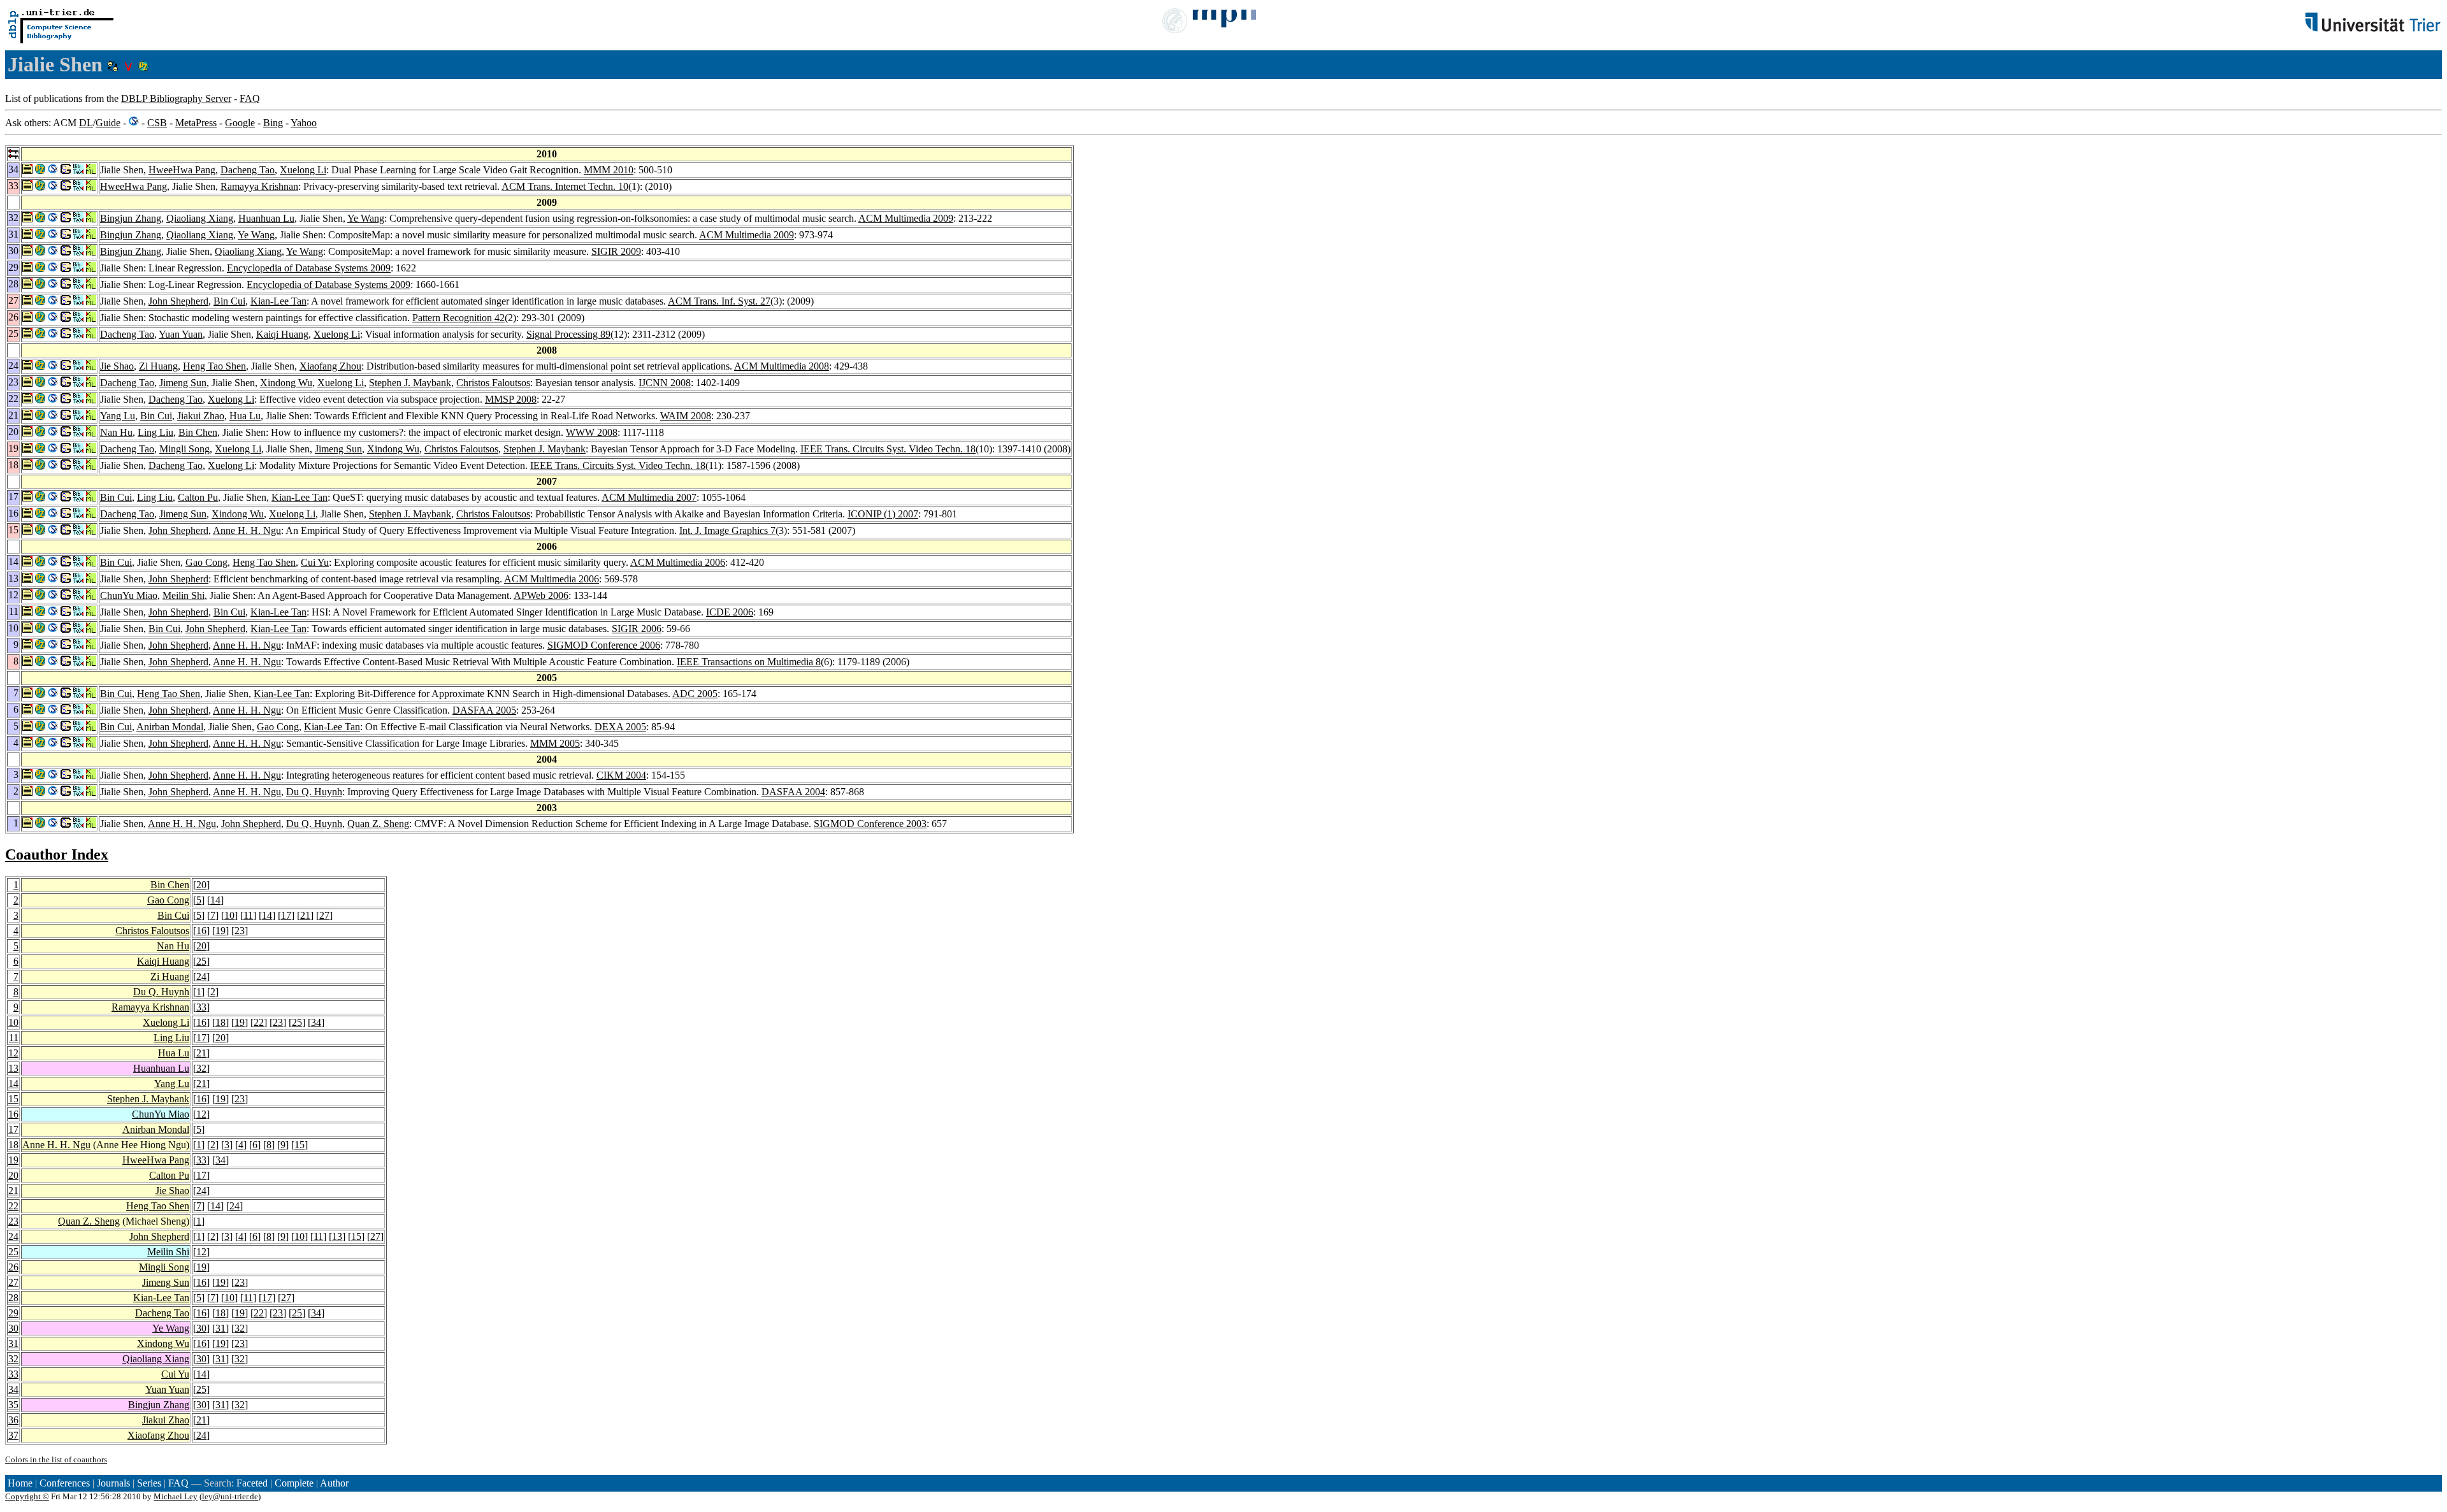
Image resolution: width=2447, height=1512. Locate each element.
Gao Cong (206, 562)
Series (149, 1483)
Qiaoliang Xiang (200, 218)
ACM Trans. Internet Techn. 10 (565, 186)
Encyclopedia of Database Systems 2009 (309, 268)
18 (220, 1022)
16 (201, 931)
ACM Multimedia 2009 (906, 218)
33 (201, 1007)
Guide (108, 123)
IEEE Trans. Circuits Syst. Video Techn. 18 (888, 449)
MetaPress (196, 123)
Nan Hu (116, 432)
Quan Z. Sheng (378, 824)
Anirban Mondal (170, 727)
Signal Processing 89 (568, 334)
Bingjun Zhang (131, 218)
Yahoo (304, 123)
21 (305, 915)
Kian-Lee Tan (278, 301)
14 (215, 900)
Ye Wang (366, 218)
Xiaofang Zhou (330, 366)
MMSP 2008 (511, 399)
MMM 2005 (555, 743)
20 (201, 885)
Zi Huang (158, 366)
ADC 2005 (695, 694)
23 (240, 931)
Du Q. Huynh (314, 792)
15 (13, 1099)
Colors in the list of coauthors (56, 1459)
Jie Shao (117, 366)
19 (220, 931)
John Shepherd (178, 301)
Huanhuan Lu (266, 218)
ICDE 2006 (730, 612)
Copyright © (27, 1496)
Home (20, 1483)
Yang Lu (118, 416)
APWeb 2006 (541, 595)
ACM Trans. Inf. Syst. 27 (719, 301)
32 (201, 1068)
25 (201, 961)
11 (248, 915)
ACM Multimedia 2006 (678, 562)
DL (86, 123)
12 (13, 1053)
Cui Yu (315, 562)
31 (220, 1328)
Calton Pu (198, 497)
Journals (113, 1483)
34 (316, 1022)
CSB (157, 123)
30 (13, 1328)
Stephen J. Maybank (410, 383)
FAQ (250, 98)
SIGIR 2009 (616, 251)
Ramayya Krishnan (259, 186)
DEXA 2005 (620, 727)
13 (13, 1068)
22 (259, 1022)
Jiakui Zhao (201, 416)
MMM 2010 (609, 170)
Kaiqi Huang (282, 334)
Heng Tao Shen (214, 366)
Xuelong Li (303, 170)
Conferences (65, 1483)
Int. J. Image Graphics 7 (727, 530)
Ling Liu (155, 432)
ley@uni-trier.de (230, 1496)
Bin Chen (198, 432)
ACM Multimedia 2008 (782, 366)
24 (201, 976)
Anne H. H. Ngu (247, 530)
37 (13, 1435)
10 (229, 915)
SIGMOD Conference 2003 (870, 824)
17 (286, 915)
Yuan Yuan (181, 334)
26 (13, 1267)
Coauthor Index (57, 854)
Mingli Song (184, 449)
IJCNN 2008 (665, 383)
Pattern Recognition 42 (458, 318)
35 (13, 1405)
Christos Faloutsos (493, 383)
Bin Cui (229, 301)
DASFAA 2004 (793, 792)
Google (240, 123)
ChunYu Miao (129, 595)
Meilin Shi (184, 595)
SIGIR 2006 (637, 629)
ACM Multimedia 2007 (649, 497)
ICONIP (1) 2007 (883, 514)
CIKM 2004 (621, 775)
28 (13, 1298)
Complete (294, 1483)
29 (13, 1313)
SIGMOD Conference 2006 (604, 645)
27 (324, 915)
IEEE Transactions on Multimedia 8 (749, 662)
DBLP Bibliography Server (176, 98)
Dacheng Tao (248, 170)
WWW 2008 (592, 432)
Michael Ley (176, 1496)
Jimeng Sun (183, 383)
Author (334, 1483)
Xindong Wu (286, 383)
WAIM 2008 (686, 416)
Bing (273, 123)
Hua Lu (245, 416)
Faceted (252, 1483)
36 (13, 1420)
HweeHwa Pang (182, 170)
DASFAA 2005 (484, 710)
